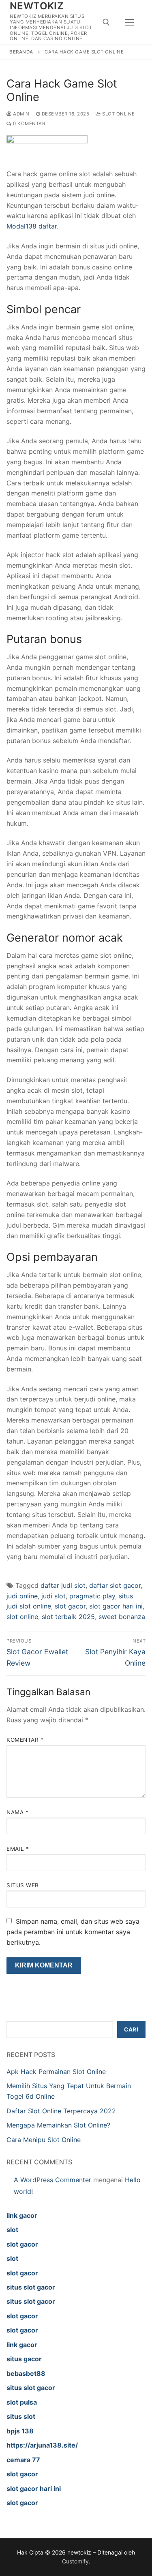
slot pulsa (22, 2402)
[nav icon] (129, 22)
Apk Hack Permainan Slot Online (56, 2072)
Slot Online (118, 114)
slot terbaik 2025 (68, 1617)
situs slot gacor (31, 2287)
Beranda (21, 52)
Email (18, 1849)
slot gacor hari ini (116, 1606)
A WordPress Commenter (52, 2180)
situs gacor (24, 2359)
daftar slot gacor (115, 1585)
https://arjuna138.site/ (42, 2445)
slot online (22, 1617)
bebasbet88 (26, 2373)
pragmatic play (92, 1596)
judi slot (54, 1596)
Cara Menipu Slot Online (44, 2140)
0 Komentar (28, 124)
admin (21, 114)
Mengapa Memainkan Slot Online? (58, 2125)
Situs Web (23, 1885)
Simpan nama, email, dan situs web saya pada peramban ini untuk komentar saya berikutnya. (73, 1932)
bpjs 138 (20, 2431)
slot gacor (70, 1606)
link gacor (22, 2215)
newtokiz (37, 6)
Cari (131, 2029)
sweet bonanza (122, 1617)
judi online (22, 1596)
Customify (75, 2561)
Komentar (25, 1740)
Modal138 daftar (32, 226)
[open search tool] (106, 22)
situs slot (21, 2416)
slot (12, 2230)
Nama (17, 1812)
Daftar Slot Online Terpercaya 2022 (61, 2111)
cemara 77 (23, 2460)
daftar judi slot (63, 1585)
